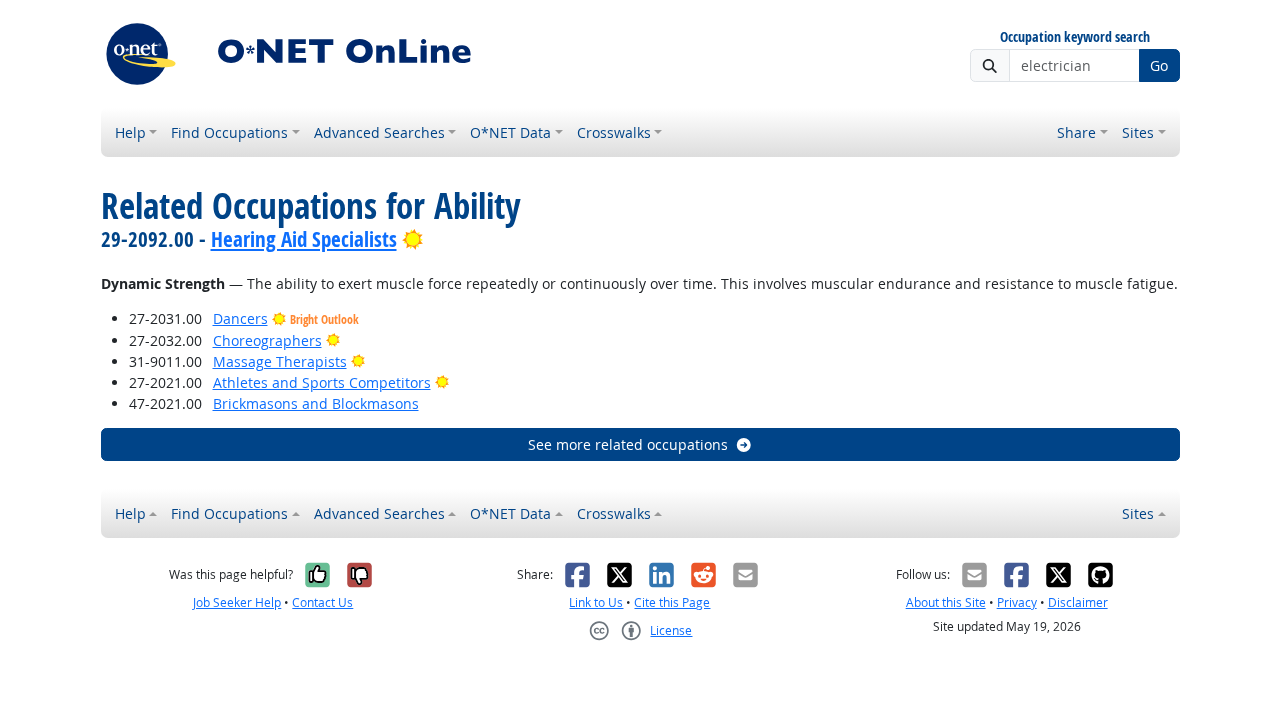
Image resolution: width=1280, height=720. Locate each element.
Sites (1138, 132)
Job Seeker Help (237, 602)
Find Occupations (229, 132)
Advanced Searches (379, 132)
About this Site (946, 602)
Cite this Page (672, 602)
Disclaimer (1078, 602)
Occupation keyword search (1075, 37)
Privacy (1017, 602)
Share (1076, 132)
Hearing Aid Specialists (304, 239)
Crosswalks (614, 132)
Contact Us (322, 602)
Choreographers (267, 340)
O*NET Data (510, 132)
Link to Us (596, 602)
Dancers (240, 318)
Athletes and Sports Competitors (322, 382)
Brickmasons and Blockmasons (316, 403)
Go (1159, 65)
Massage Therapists (280, 361)
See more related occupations (628, 444)
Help (130, 132)
